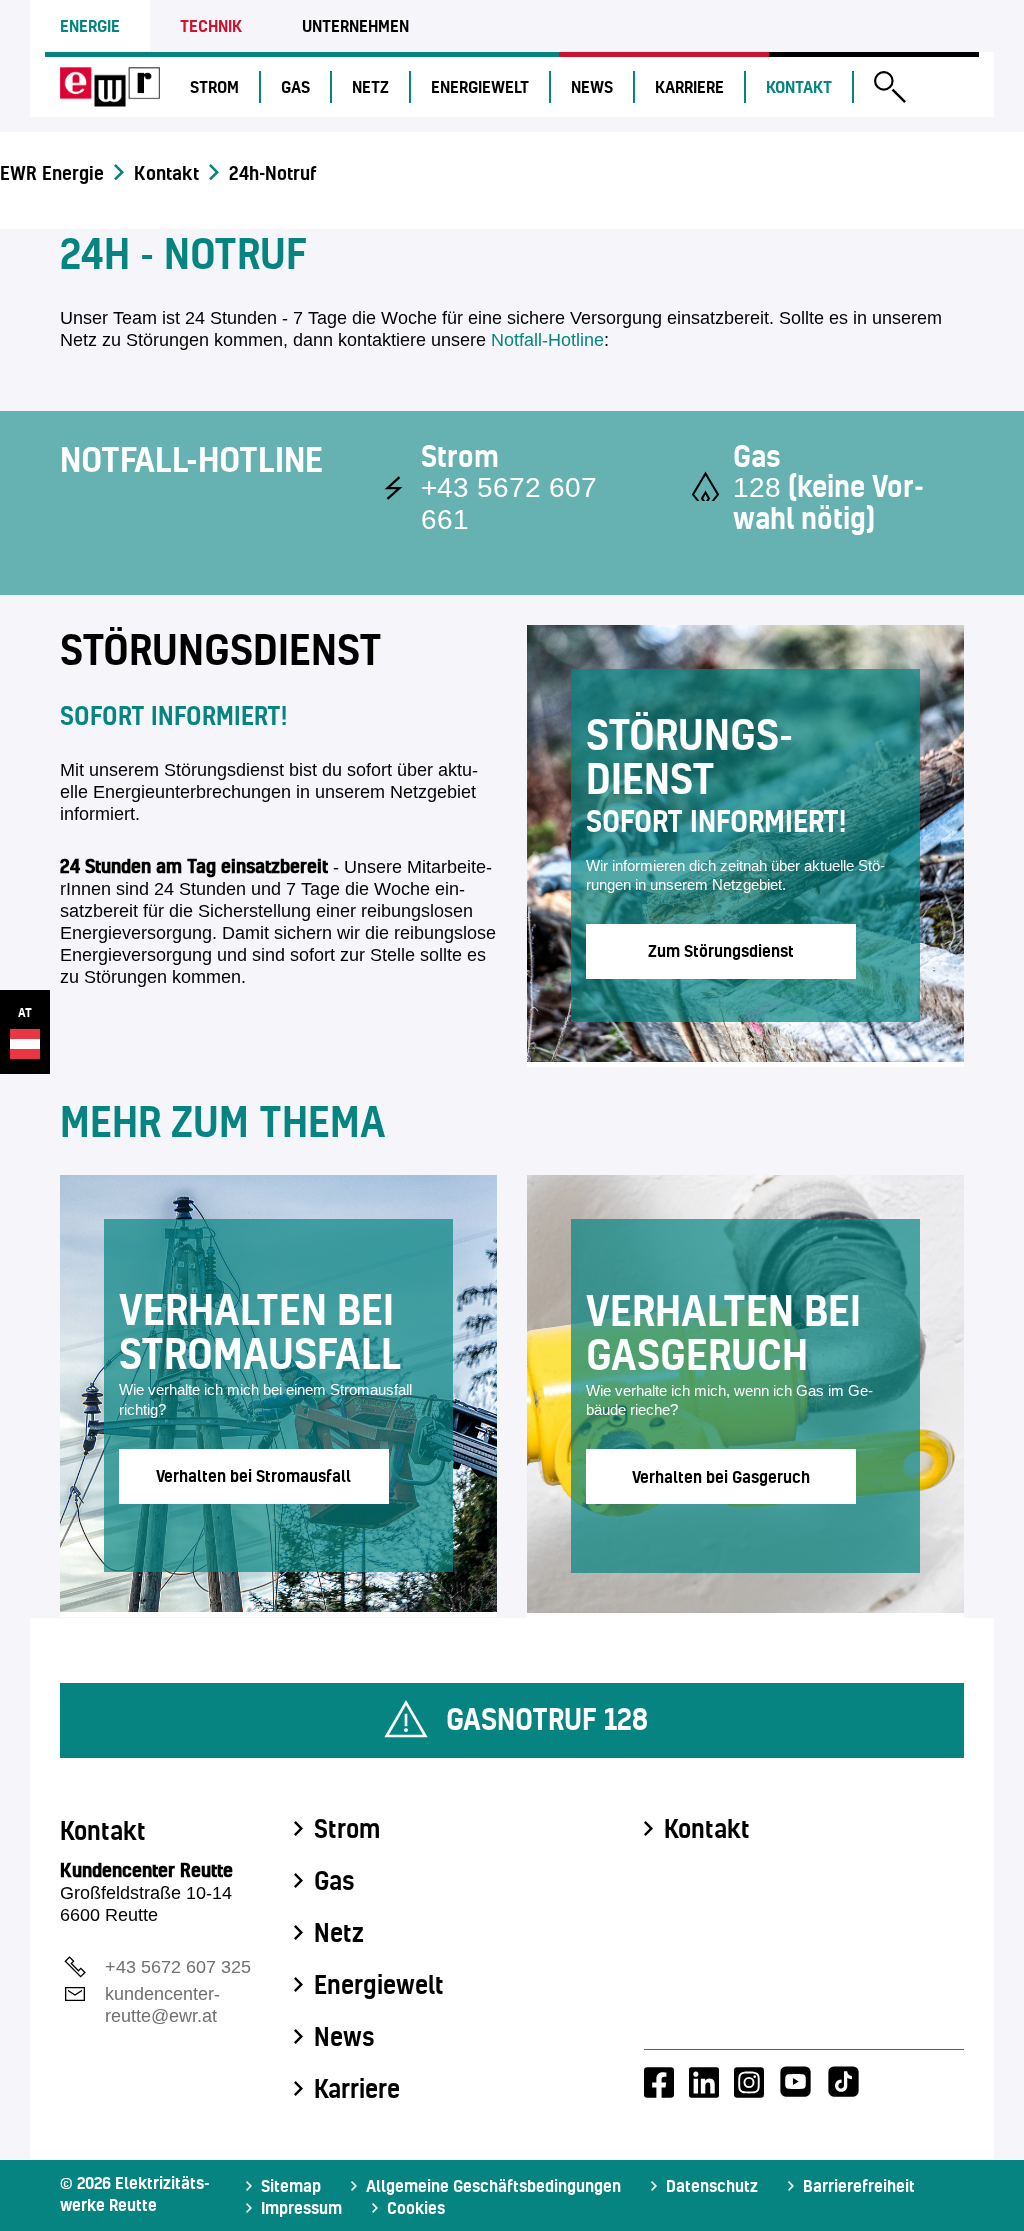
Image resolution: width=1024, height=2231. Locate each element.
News (592, 86)
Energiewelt (480, 86)
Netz (370, 86)
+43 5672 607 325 (178, 1967)
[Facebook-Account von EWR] (659, 2082)
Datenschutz (712, 2185)
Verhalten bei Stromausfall (253, 1475)
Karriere (689, 86)
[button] (890, 89)
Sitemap (291, 2185)
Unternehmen (355, 25)
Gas (295, 86)
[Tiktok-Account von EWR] (843, 2082)
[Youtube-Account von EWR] (795, 2082)
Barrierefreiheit (859, 2185)
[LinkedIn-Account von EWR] (704, 2082)
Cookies (416, 2207)
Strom (214, 86)
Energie (90, 25)
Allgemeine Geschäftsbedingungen (493, 2185)
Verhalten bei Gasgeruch (721, 1476)
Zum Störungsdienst (721, 950)
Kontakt (799, 86)
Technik (211, 25)
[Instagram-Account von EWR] (749, 2082)
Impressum (301, 2207)
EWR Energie (52, 173)
